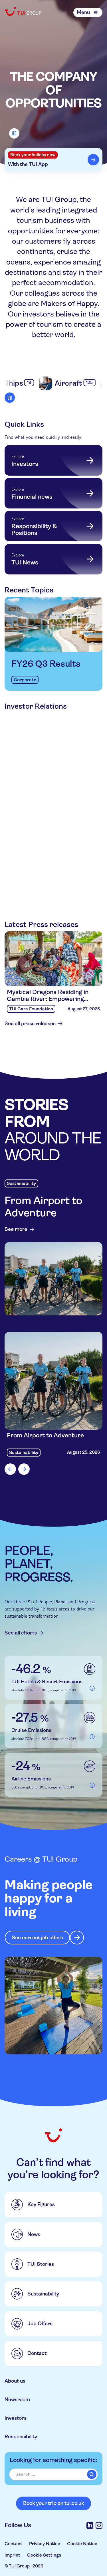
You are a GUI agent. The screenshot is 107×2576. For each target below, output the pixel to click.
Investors (16, 2418)
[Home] (23, 11)
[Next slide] (24, 1469)
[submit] (92, 2474)
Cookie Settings (44, 2555)
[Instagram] (99, 2525)
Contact (13, 2544)
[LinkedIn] (90, 2525)
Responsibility (21, 2437)
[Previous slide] (10, 1469)
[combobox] (53, 2474)
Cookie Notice (82, 2544)
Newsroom (17, 2399)
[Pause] (14, 133)
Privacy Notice (45, 2544)
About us (15, 2381)
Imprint (12, 2555)
